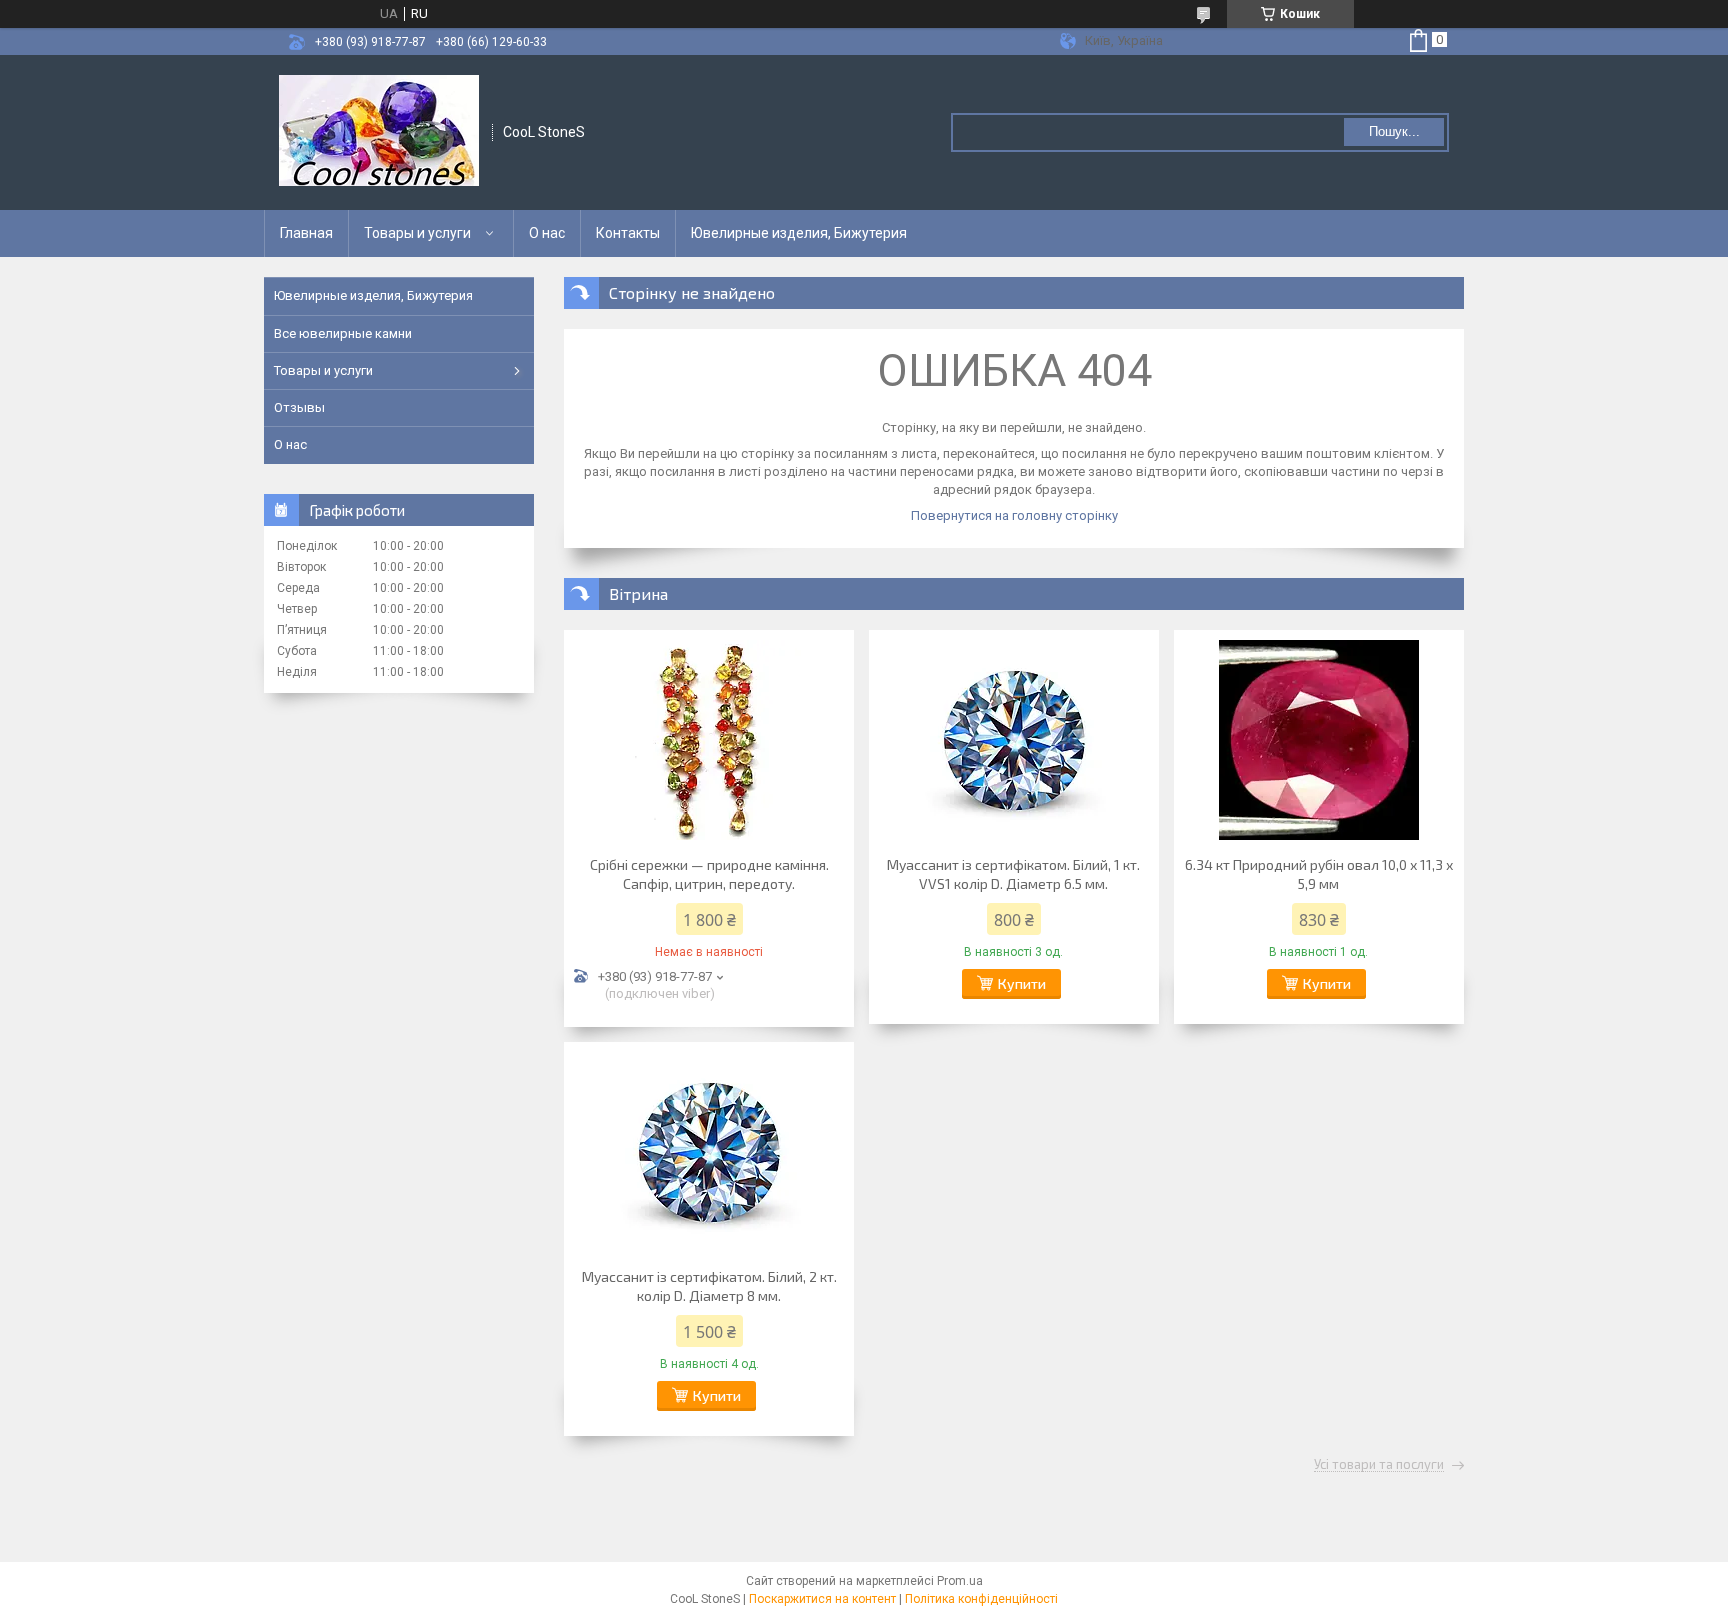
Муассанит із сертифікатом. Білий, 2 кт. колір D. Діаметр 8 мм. (709, 1286)
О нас (547, 233)
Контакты (628, 233)
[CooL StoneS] (379, 132)
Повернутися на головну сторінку (1014, 515)
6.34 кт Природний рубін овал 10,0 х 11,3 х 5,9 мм (1319, 874)
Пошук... (1394, 131)
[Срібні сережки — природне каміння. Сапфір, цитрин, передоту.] (709, 740)
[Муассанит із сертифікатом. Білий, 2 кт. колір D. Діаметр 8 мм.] (709, 1152)
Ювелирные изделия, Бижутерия (799, 233)
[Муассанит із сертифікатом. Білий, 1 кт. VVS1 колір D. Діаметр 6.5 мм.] (1014, 740)
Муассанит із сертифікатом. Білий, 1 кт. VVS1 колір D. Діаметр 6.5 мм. (1013, 874)
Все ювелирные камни (343, 333)
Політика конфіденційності (981, 1599)
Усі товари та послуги (1379, 1465)
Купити (1022, 983)
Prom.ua (960, 1581)
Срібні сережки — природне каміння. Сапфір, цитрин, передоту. (709, 874)
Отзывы (299, 407)
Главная (306, 233)
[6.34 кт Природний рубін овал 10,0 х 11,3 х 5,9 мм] (1319, 740)
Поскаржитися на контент (822, 1599)
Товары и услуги (417, 233)
